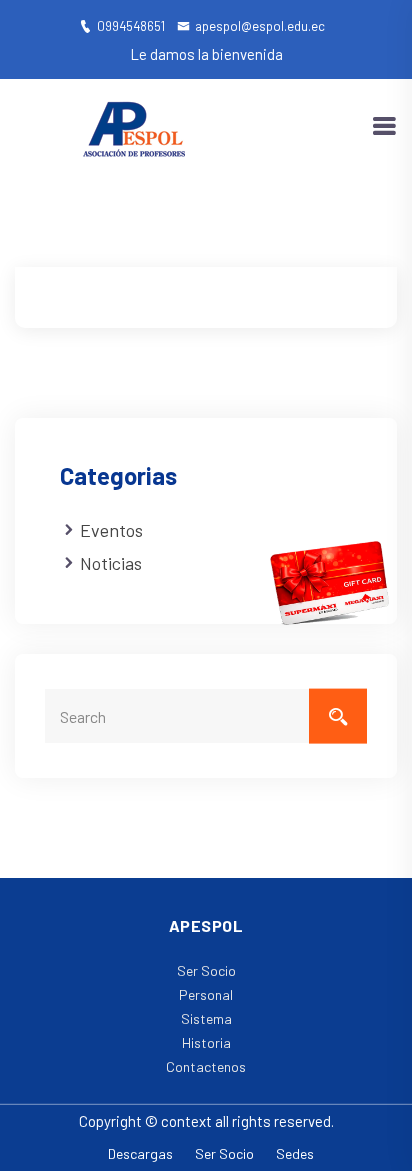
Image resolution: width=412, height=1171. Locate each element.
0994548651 (131, 26)
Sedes (295, 1153)
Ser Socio (206, 970)
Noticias (111, 563)
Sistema (206, 1018)
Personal (206, 994)
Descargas (140, 1153)
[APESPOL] (135, 125)
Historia (206, 1042)
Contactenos (206, 1066)
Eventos (111, 530)
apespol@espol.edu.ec (260, 26)
